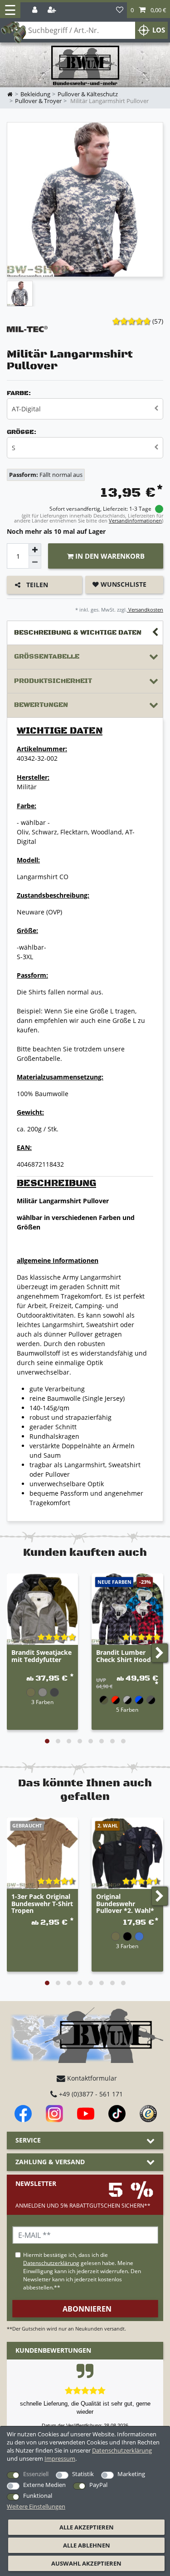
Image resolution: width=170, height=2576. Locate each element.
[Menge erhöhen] (35, 550)
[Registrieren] (53, 10)
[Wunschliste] (120, 10)
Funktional (38, 2496)
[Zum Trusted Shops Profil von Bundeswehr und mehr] (148, 2114)
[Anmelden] (36, 10)
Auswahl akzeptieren (86, 2563)
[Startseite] (85, 66)
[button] (148, 10)
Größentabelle (47, 657)
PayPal (98, 2485)
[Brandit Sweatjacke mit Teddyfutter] (42, 1609)
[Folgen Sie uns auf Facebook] (23, 2114)
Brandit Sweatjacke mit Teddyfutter (41, 1656)
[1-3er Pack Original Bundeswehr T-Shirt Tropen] (42, 1853)
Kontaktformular (91, 2078)
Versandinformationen (135, 520)
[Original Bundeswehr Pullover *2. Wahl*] (127, 1853)
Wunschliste (123, 584)
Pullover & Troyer (38, 101)
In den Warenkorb (109, 556)
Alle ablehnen (87, 2545)
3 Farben (42, 1702)
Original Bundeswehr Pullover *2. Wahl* (125, 1904)
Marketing (131, 2474)
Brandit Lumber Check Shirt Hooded (127, 1656)
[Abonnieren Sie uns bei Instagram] (54, 2114)
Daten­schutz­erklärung (122, 2450)
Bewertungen (41, 705)
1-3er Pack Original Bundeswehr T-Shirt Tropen (42, 1904)
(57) (158, 321)
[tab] (85, 633)
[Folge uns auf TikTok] (117, 2114)
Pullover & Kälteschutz (88, 94)
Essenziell (36, 2474)
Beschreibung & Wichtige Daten (78, 633)
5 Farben (127, 1709)
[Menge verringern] (35, 562)
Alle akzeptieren (87, 2527)
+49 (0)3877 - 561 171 (90, 2094)
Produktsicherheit (53, 681)
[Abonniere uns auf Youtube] (86, 2114)
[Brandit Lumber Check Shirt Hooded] (127, 1609)
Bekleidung (35, 94)
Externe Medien (44, 2485)
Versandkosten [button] (145, 610)
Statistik (83, 2474)
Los (159, 30)
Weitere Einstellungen (36, 2506)
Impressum (60, 2458)
